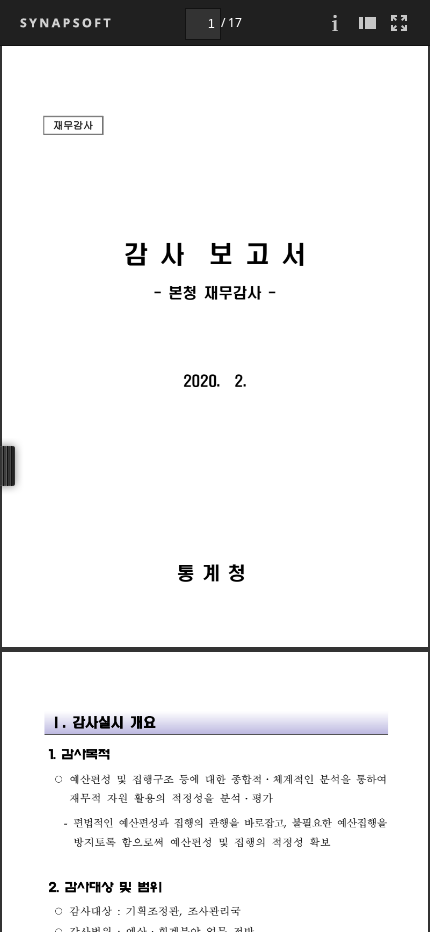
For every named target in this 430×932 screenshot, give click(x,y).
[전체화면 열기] (399, 22)
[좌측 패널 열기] (367, 22)
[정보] (335, 22)
